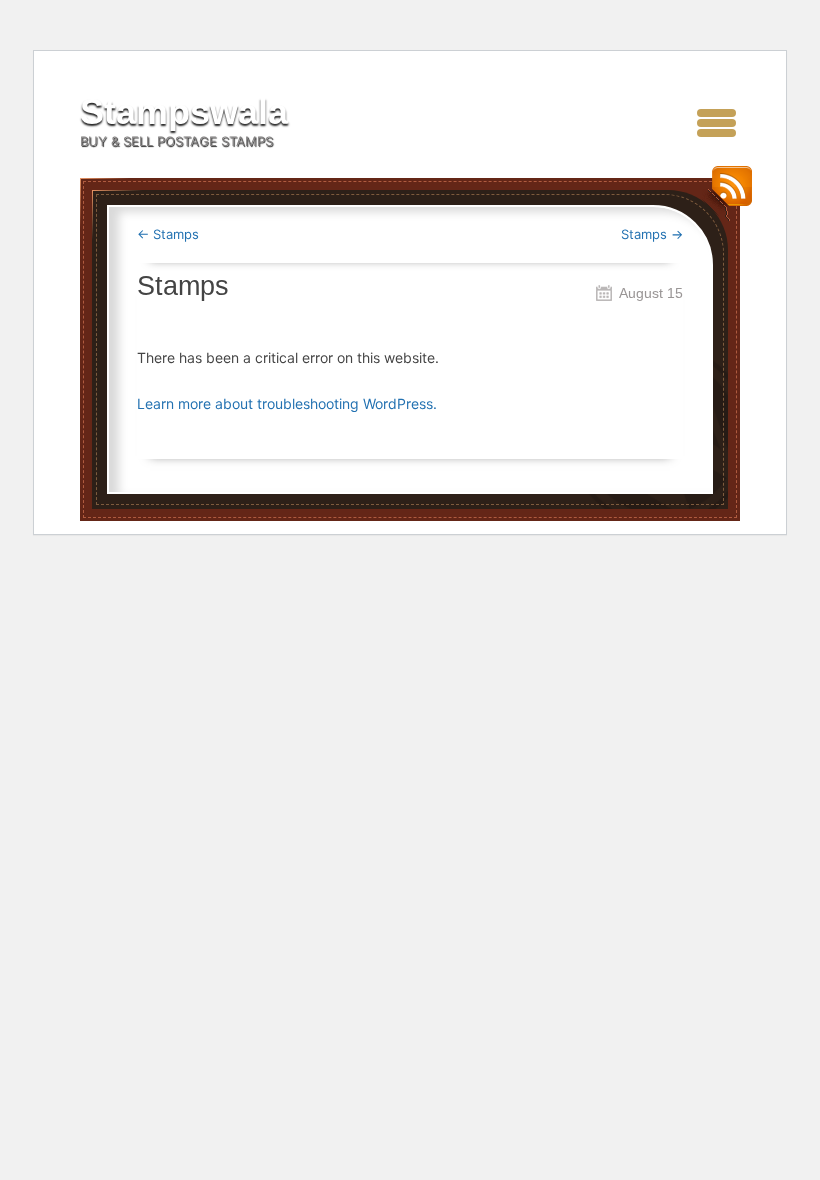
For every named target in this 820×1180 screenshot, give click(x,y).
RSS (727, 193)
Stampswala (184, 111)
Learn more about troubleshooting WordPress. (287, 403)
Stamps (168, 234)
